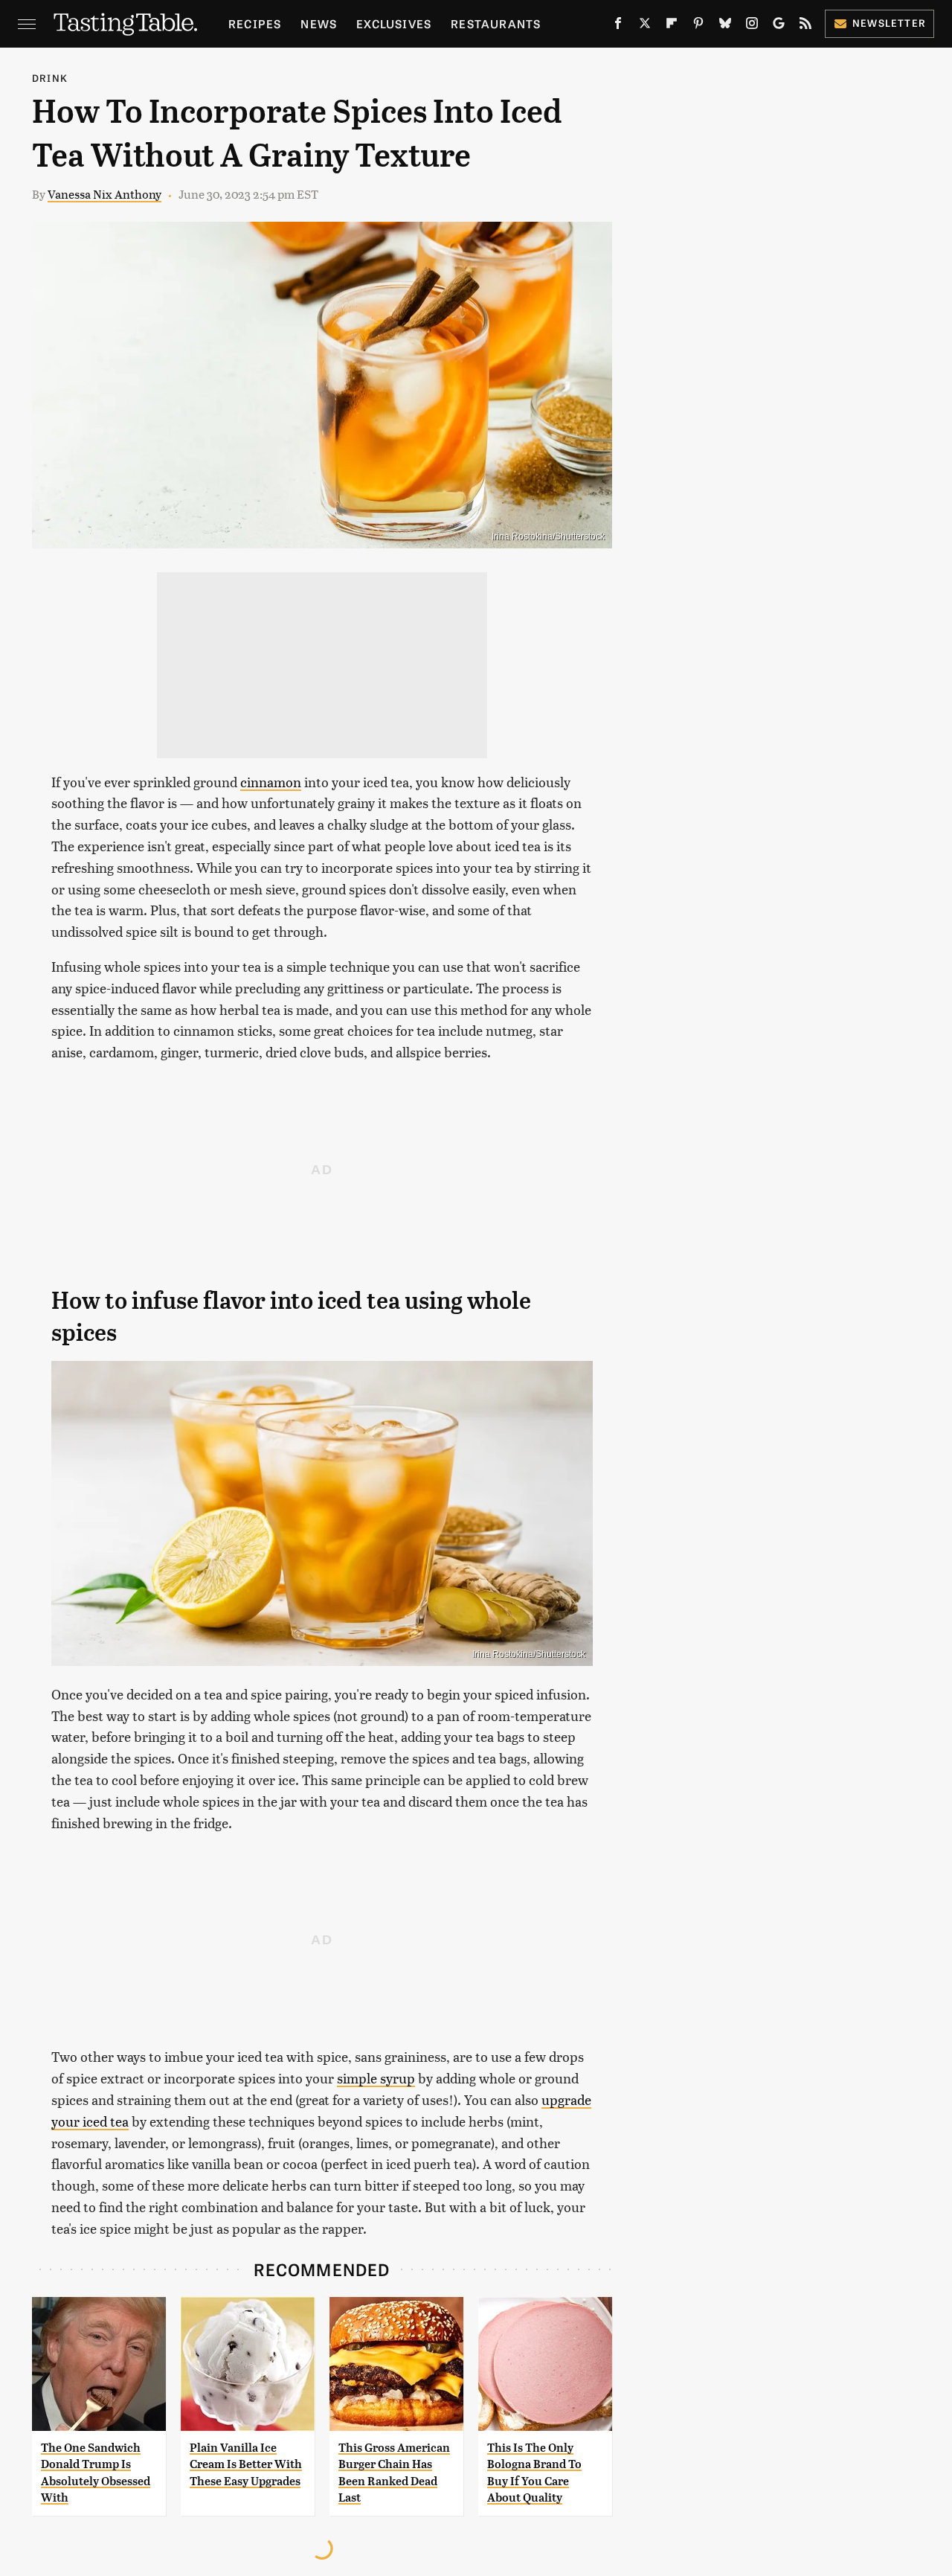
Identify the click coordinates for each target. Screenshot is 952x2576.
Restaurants (496, 23)
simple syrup (376, 2078)
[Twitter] (645, 26)
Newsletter (889, 23)
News (319, 23)
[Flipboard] (672, 26)
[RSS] (805, 26)
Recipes (255, 23)
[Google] (779, 26)
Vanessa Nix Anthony (104, 194)
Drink (50, 78)
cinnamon (271, 782)
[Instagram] (752, 26)
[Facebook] (618, 26)
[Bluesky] (725, 26)
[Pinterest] (698, 26)
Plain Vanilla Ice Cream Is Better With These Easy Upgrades (246, 2464)
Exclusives (394, 23)
